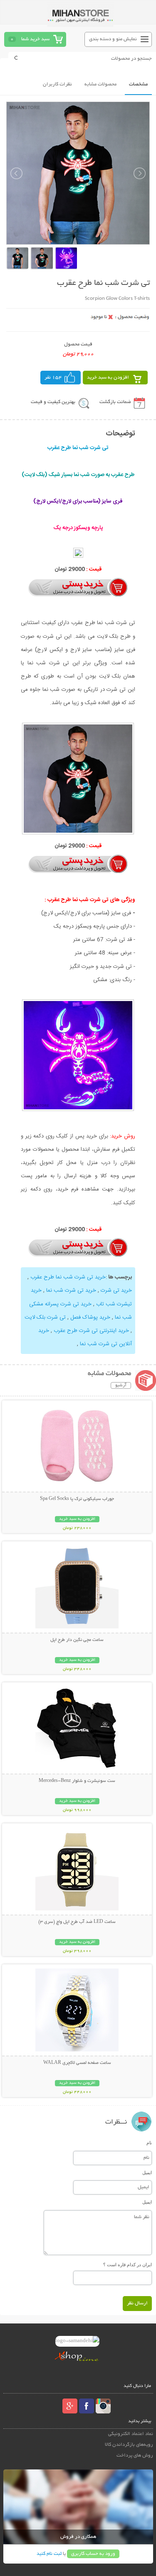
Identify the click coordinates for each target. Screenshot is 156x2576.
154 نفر (53, 378)
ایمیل (147, 2173)
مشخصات (138, 84)
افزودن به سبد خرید (108, 378)
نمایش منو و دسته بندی (113, 39)
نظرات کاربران (57, 84)
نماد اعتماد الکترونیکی (131, 2434)
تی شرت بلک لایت (45, 1317)
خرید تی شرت (116, 1290)
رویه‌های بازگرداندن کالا (129, 2445)
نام (149, 2143)
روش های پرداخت (135, 2456)
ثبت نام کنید (49, 2554)
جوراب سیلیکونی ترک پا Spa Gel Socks (77, 1499)
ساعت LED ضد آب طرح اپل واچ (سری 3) (77, 1922)
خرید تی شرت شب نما (71, 1290)
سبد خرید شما (35, 39)
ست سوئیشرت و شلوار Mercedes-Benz (77, 1781)
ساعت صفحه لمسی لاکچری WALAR (77, 2063)
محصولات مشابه (100, 84)
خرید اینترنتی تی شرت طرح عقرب (91, 1331)
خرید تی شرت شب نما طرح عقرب (68, 1277)
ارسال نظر (137, 2303)
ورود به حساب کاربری (93, 2554)
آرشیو (121, 1385)
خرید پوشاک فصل (90, 1317)
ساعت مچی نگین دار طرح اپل (77, 1640)
